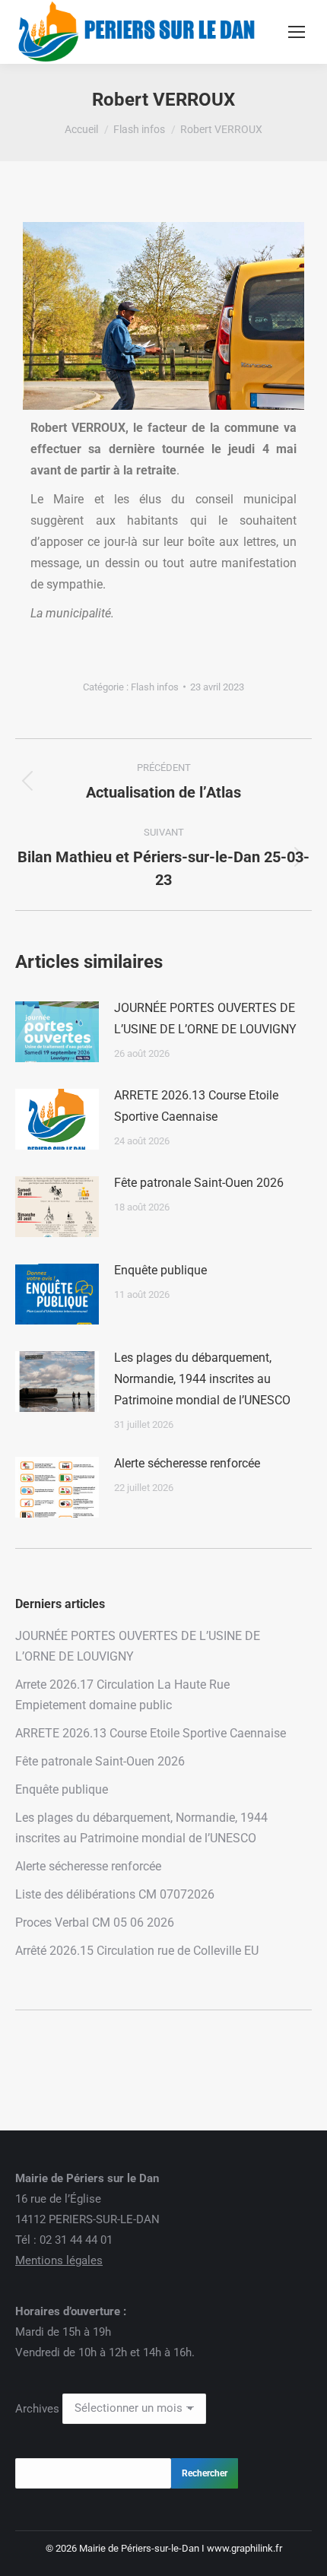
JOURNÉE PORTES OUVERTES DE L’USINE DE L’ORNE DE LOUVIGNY (205, 1018)
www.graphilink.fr (244, 2548)
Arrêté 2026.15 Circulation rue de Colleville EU (137, 1951)
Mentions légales (59, 2260)
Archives (37, 2408)
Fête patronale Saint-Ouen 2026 (199, 1183)
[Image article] (57, 1032)
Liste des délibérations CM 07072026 (115, 1894)
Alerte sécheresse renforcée (187, 1463)
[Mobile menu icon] (297, 32)
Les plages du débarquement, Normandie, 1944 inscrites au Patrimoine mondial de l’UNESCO (202, 1379)
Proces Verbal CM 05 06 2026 (95, 1922)
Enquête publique (160, 1270)
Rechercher (205, 2473)
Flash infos (155, 687)
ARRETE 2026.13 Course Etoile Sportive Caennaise (196, 1106)
